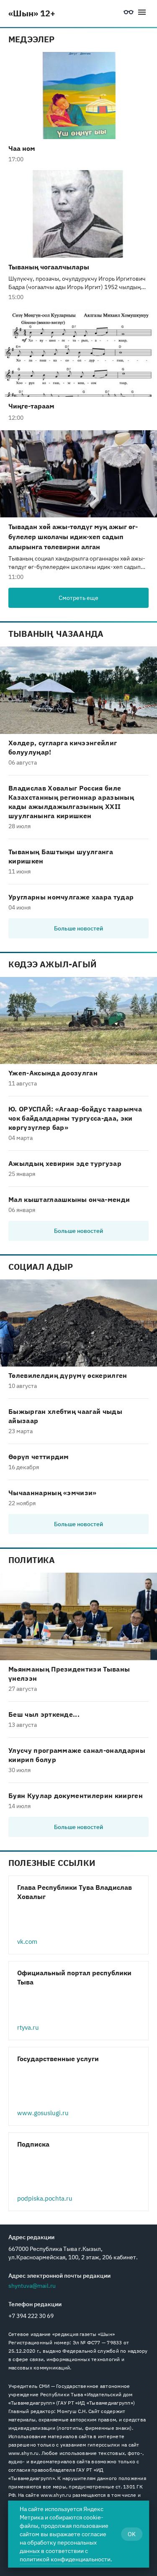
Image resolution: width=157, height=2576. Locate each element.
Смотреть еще (78, 598)
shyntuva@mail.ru (32, 2286)
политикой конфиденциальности (65, 2559)
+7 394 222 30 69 (31, 2316)
